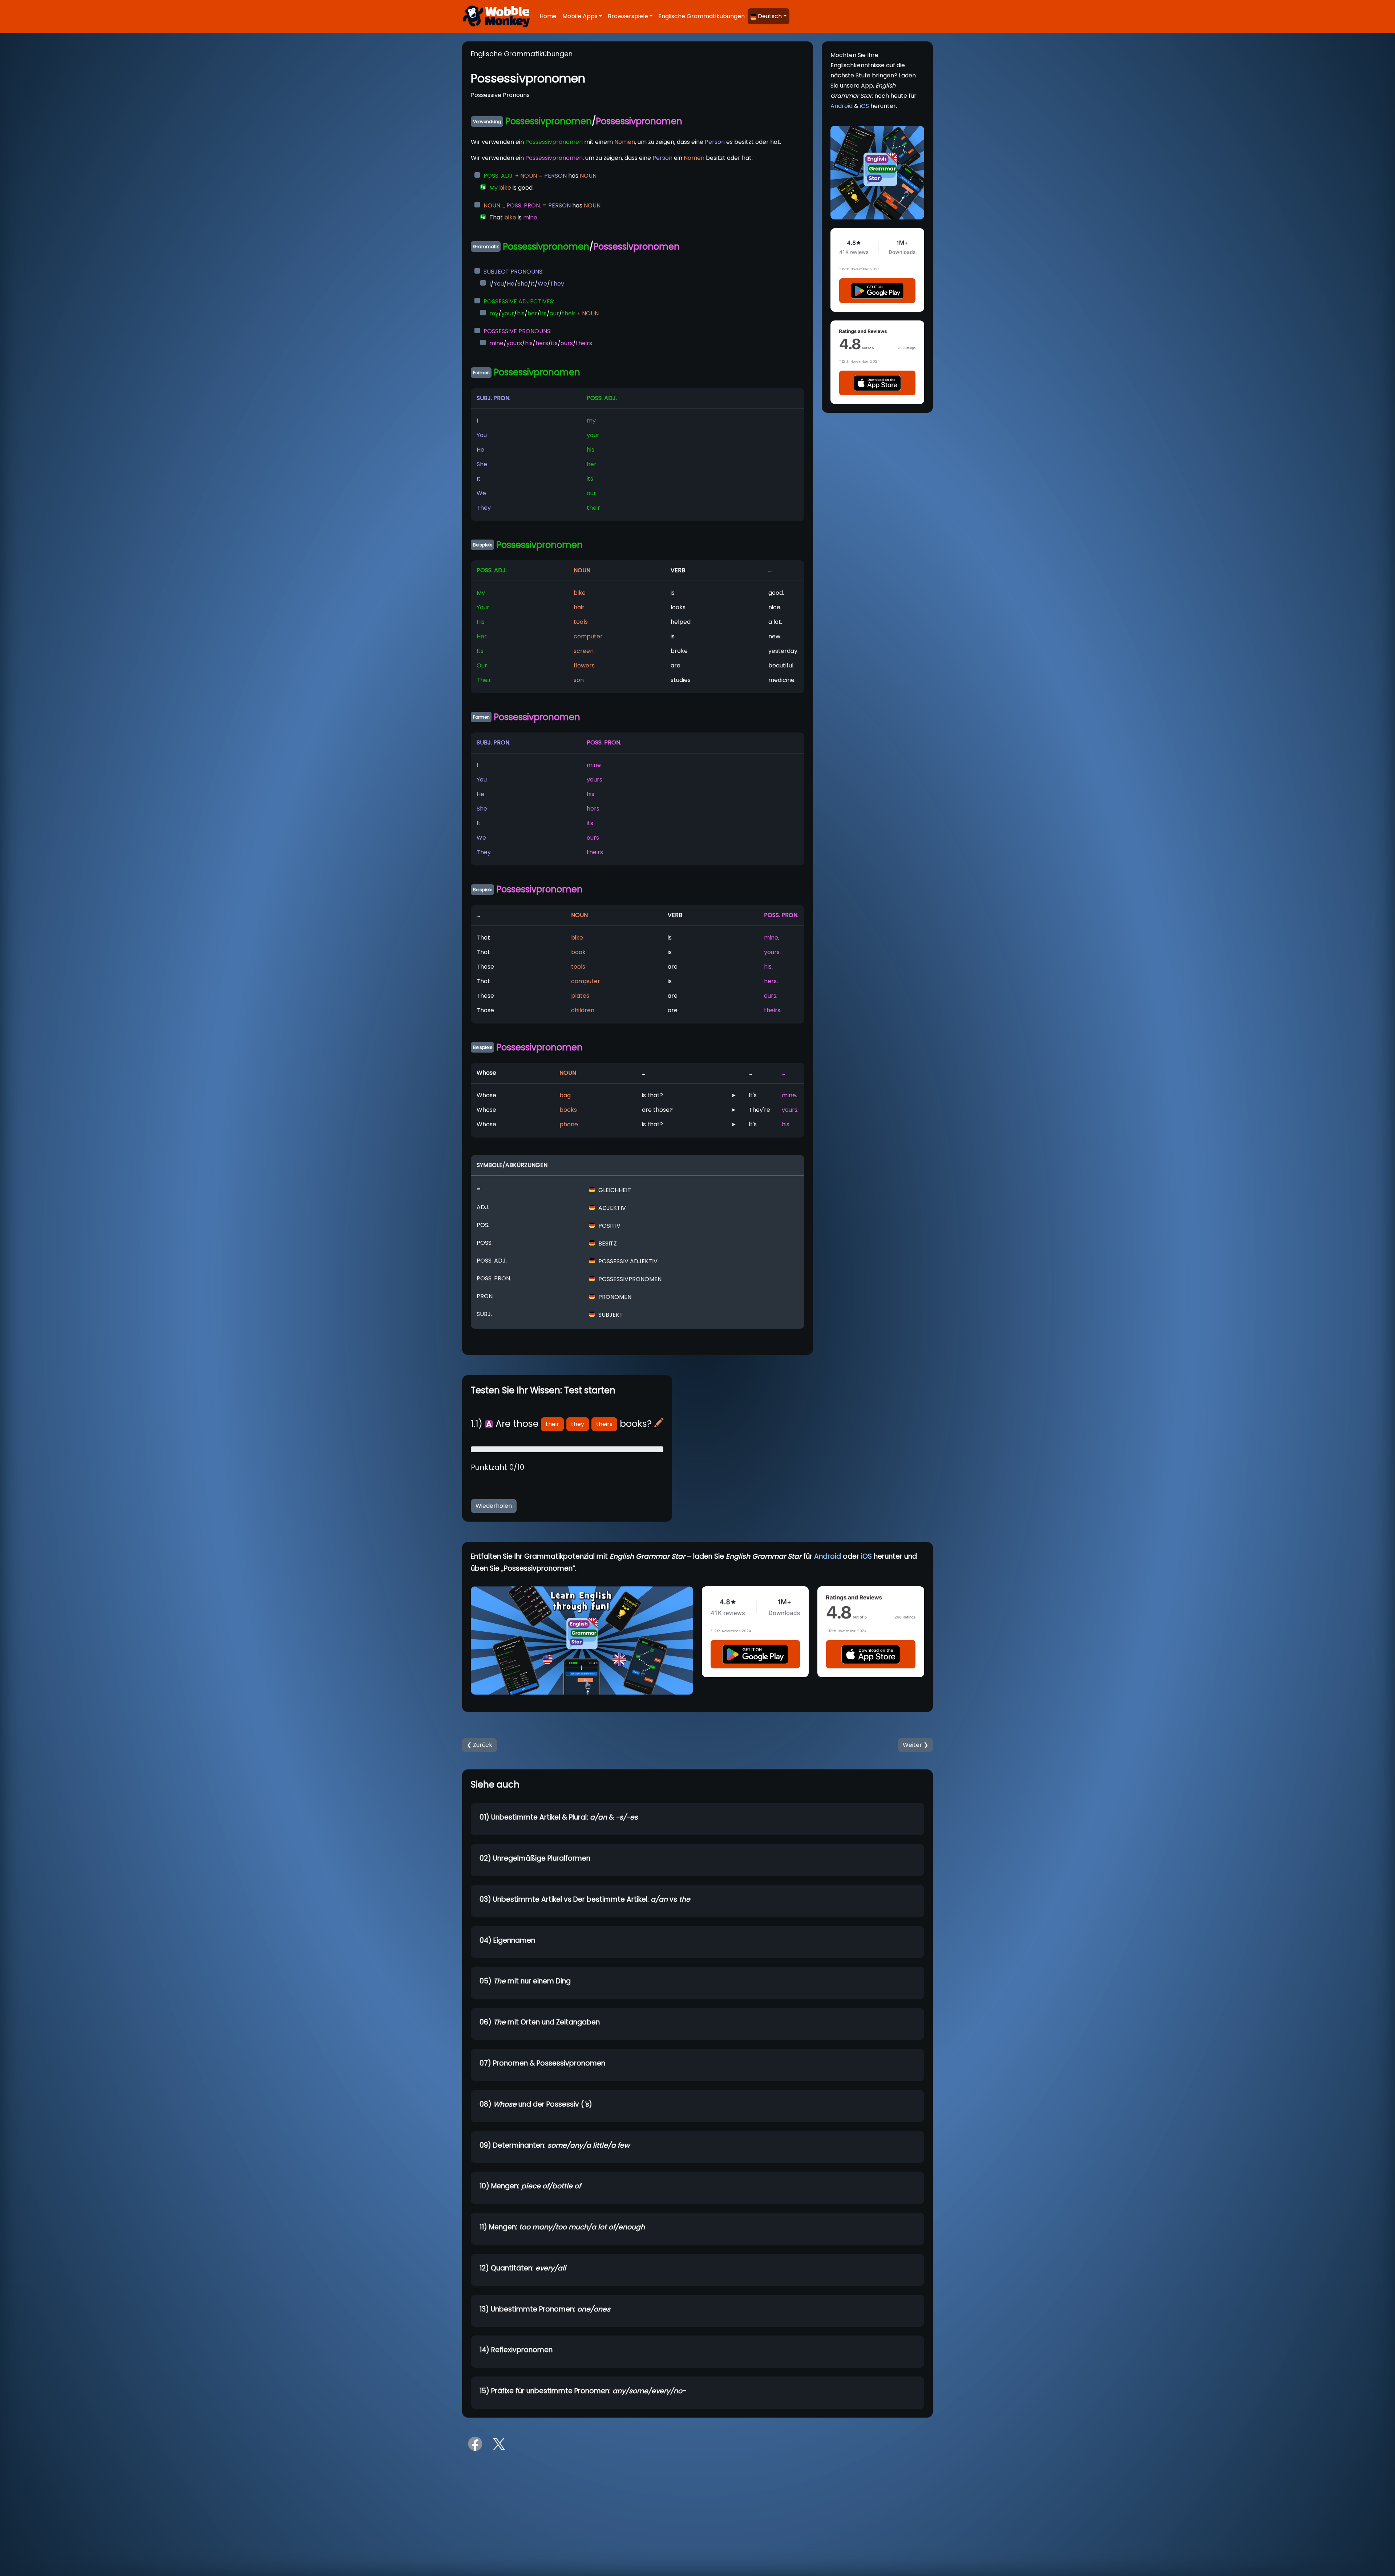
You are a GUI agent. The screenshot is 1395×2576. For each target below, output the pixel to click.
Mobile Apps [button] (580, 16)
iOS (864, 106)
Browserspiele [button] (628, 16)
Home (548, 16)
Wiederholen (494, 1506)
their (552, 1424)
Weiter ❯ (915, 1745)
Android (842, 106)
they (578, 1424)
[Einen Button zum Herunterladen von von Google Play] (877, 290)
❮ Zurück (480, 1745)
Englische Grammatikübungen (701, 16)
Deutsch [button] (770, 16)
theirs (604, 1424)
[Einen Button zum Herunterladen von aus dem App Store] (877, 383)
